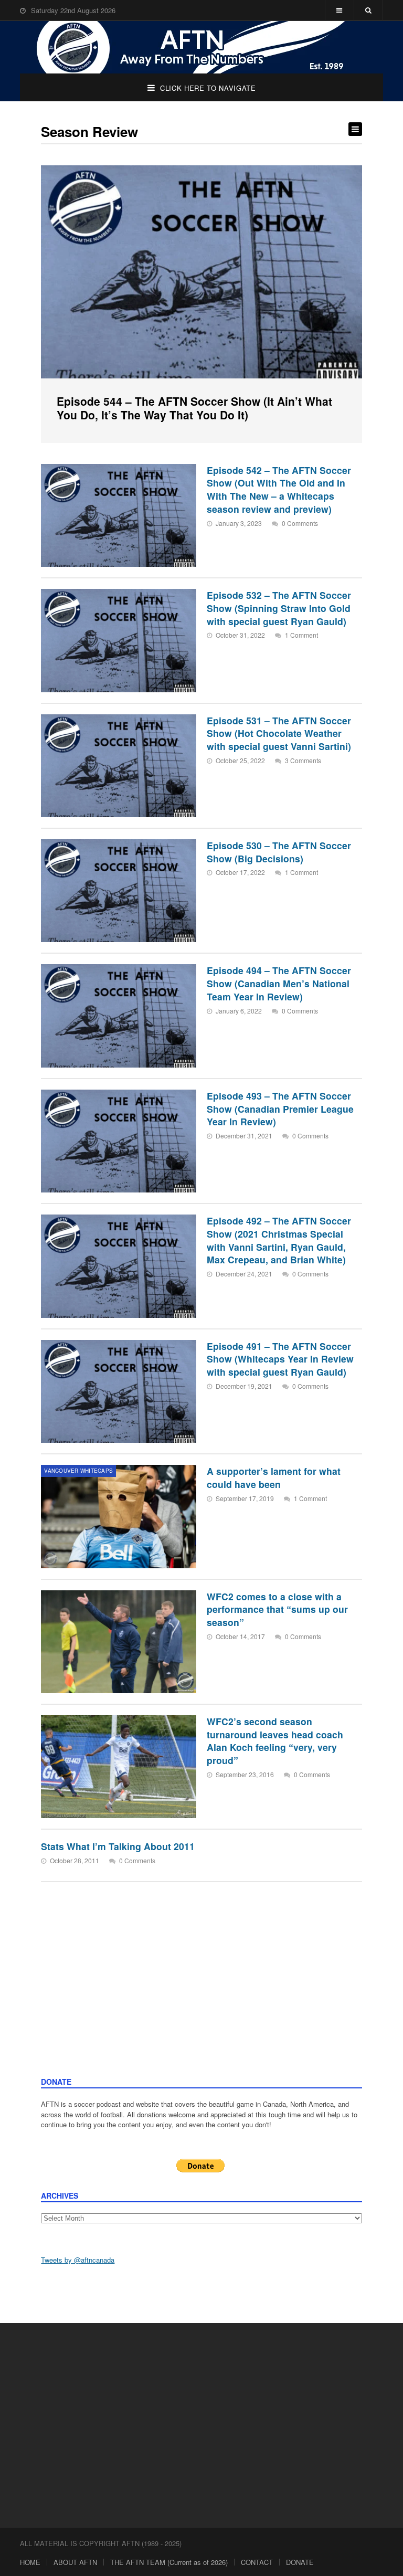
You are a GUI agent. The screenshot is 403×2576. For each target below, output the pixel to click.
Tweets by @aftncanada (78, 2260)
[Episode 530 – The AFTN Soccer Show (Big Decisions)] (119, 891)
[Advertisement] (202, 1998)
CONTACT (257, 2562)
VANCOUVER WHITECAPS (78, 1471)
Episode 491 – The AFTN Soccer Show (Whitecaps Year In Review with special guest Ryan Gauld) (280, 1359)
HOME (30, 2562)
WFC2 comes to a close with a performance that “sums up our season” (277, 1609)
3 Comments (303, 760)
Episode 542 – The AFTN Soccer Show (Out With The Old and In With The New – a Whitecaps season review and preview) (279, 489)
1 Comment (301, 635)
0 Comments (300, 523)
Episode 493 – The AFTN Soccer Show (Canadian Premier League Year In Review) (280, 1108)
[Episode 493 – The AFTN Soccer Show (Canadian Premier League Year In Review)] (119, 1141)
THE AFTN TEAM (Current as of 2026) (169, 2562)
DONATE (300, 2562)
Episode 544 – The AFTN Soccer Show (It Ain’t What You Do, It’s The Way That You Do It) (194, 408)
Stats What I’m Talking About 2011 (118, 1846)
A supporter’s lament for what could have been (274, 1477)
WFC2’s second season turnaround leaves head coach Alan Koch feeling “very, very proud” (275, 1741)
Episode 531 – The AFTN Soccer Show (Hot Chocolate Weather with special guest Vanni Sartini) (279, 733)
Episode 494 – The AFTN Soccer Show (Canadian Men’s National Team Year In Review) (279, 983)
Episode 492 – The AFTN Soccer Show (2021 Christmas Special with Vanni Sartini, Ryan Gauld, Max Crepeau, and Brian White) (279, 1240)
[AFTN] (201, 47)
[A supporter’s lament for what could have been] (119, 1516)
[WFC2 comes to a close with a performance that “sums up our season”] (119, 1642)
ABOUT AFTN (75, 2562)
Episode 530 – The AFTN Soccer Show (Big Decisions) (279, 852)
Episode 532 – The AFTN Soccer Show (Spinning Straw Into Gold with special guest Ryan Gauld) (279, 608)
